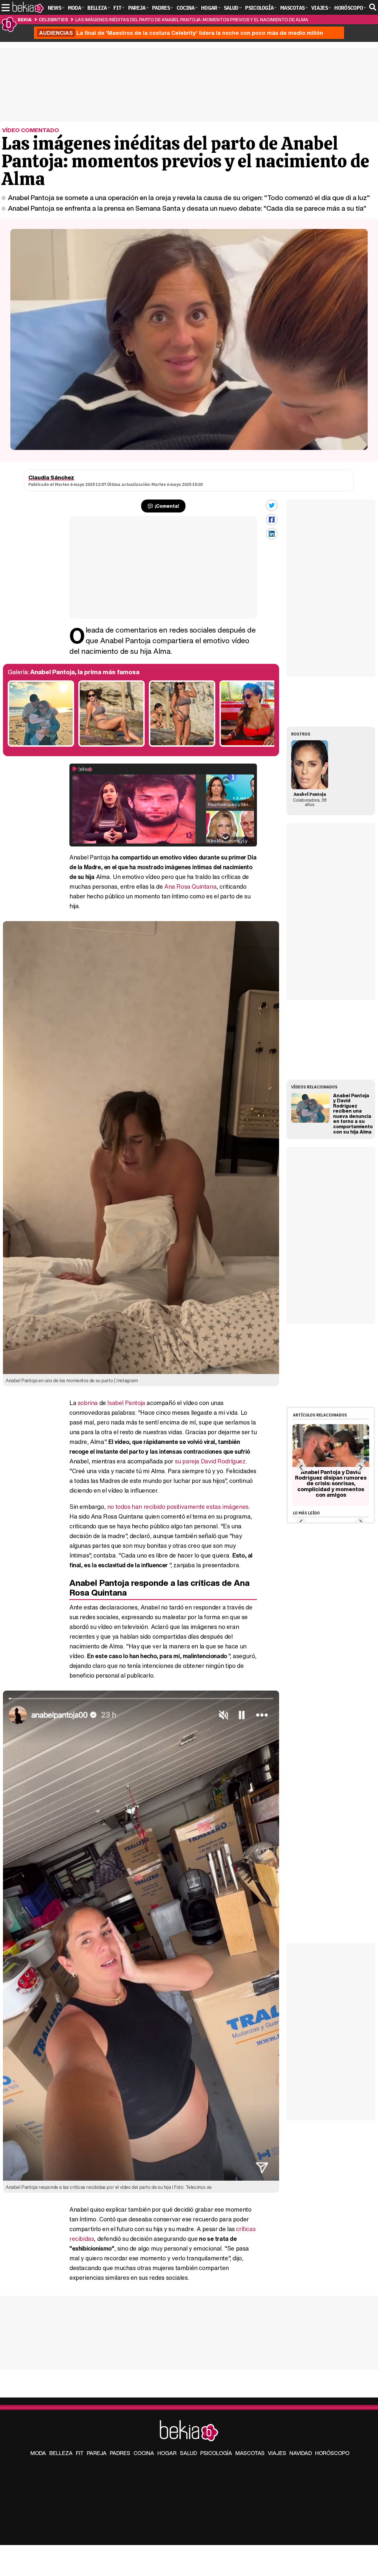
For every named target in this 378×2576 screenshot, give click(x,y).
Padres (120, 2453)
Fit (80, 2453)
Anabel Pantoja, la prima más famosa (85, 672)
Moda (38, 2453)
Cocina (144, 2453)
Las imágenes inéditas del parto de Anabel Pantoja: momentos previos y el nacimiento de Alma (192, 19)
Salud (188, 2453)
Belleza (61, 2453)
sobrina (88, 1403)
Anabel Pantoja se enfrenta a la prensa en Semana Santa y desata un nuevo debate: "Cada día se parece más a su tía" (187, 208)
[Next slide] (360, 1467)
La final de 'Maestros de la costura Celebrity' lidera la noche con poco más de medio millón (181, 33)
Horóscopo (332, 2453)
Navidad (301, 2453)
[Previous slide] (301, 1467)
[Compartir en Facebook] (272, 520)
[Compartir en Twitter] (272, 505)
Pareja (97, 2453)
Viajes (277, 2453)
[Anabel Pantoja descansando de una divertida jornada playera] (253, 745)
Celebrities (53, 19)
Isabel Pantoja (126, 1403)
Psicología (216, 2453)
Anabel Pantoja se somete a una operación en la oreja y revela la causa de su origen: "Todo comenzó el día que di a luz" (189, 197)
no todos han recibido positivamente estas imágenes (178, 1507)
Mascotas (250, 2453)
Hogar (167, 2453)
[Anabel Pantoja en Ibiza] (182, 745)
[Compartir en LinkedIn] (272, 534)
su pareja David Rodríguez (210, 1461)
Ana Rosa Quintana (190, 886)
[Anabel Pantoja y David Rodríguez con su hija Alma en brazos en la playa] (41, 745)
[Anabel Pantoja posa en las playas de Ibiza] (111, 745)
